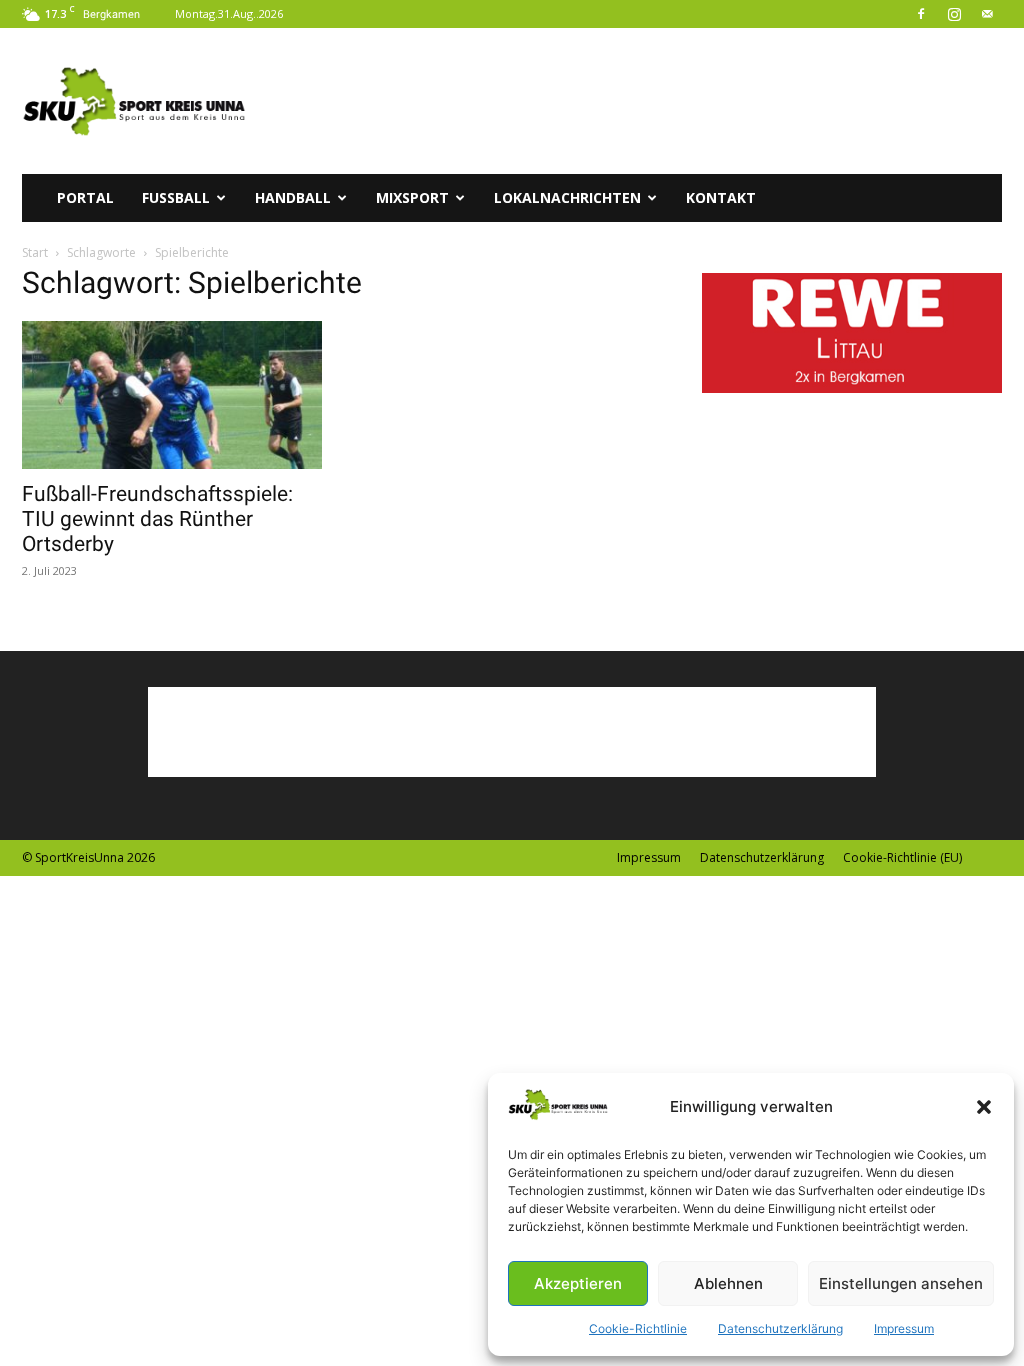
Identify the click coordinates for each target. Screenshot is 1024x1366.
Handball (293, 197)
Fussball (176, 197)
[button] (984, 1107)
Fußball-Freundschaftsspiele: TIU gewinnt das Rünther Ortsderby (157, 519)
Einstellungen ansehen (901, 1283)
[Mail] (987, 14)
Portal (85, 197)
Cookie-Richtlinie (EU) (902, 857)
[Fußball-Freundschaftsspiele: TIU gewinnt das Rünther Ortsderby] (172, 395)
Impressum (904, 1328)
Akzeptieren (578, 1283)
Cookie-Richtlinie (638, 1328)
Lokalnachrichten (567, 197)
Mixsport (412, 197)
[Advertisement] (638, 101)
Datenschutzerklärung (780, 1328)
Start (35, 252)
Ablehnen (728, 1283)
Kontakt (721, 197)
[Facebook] (921, 14)
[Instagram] (954, 14)
